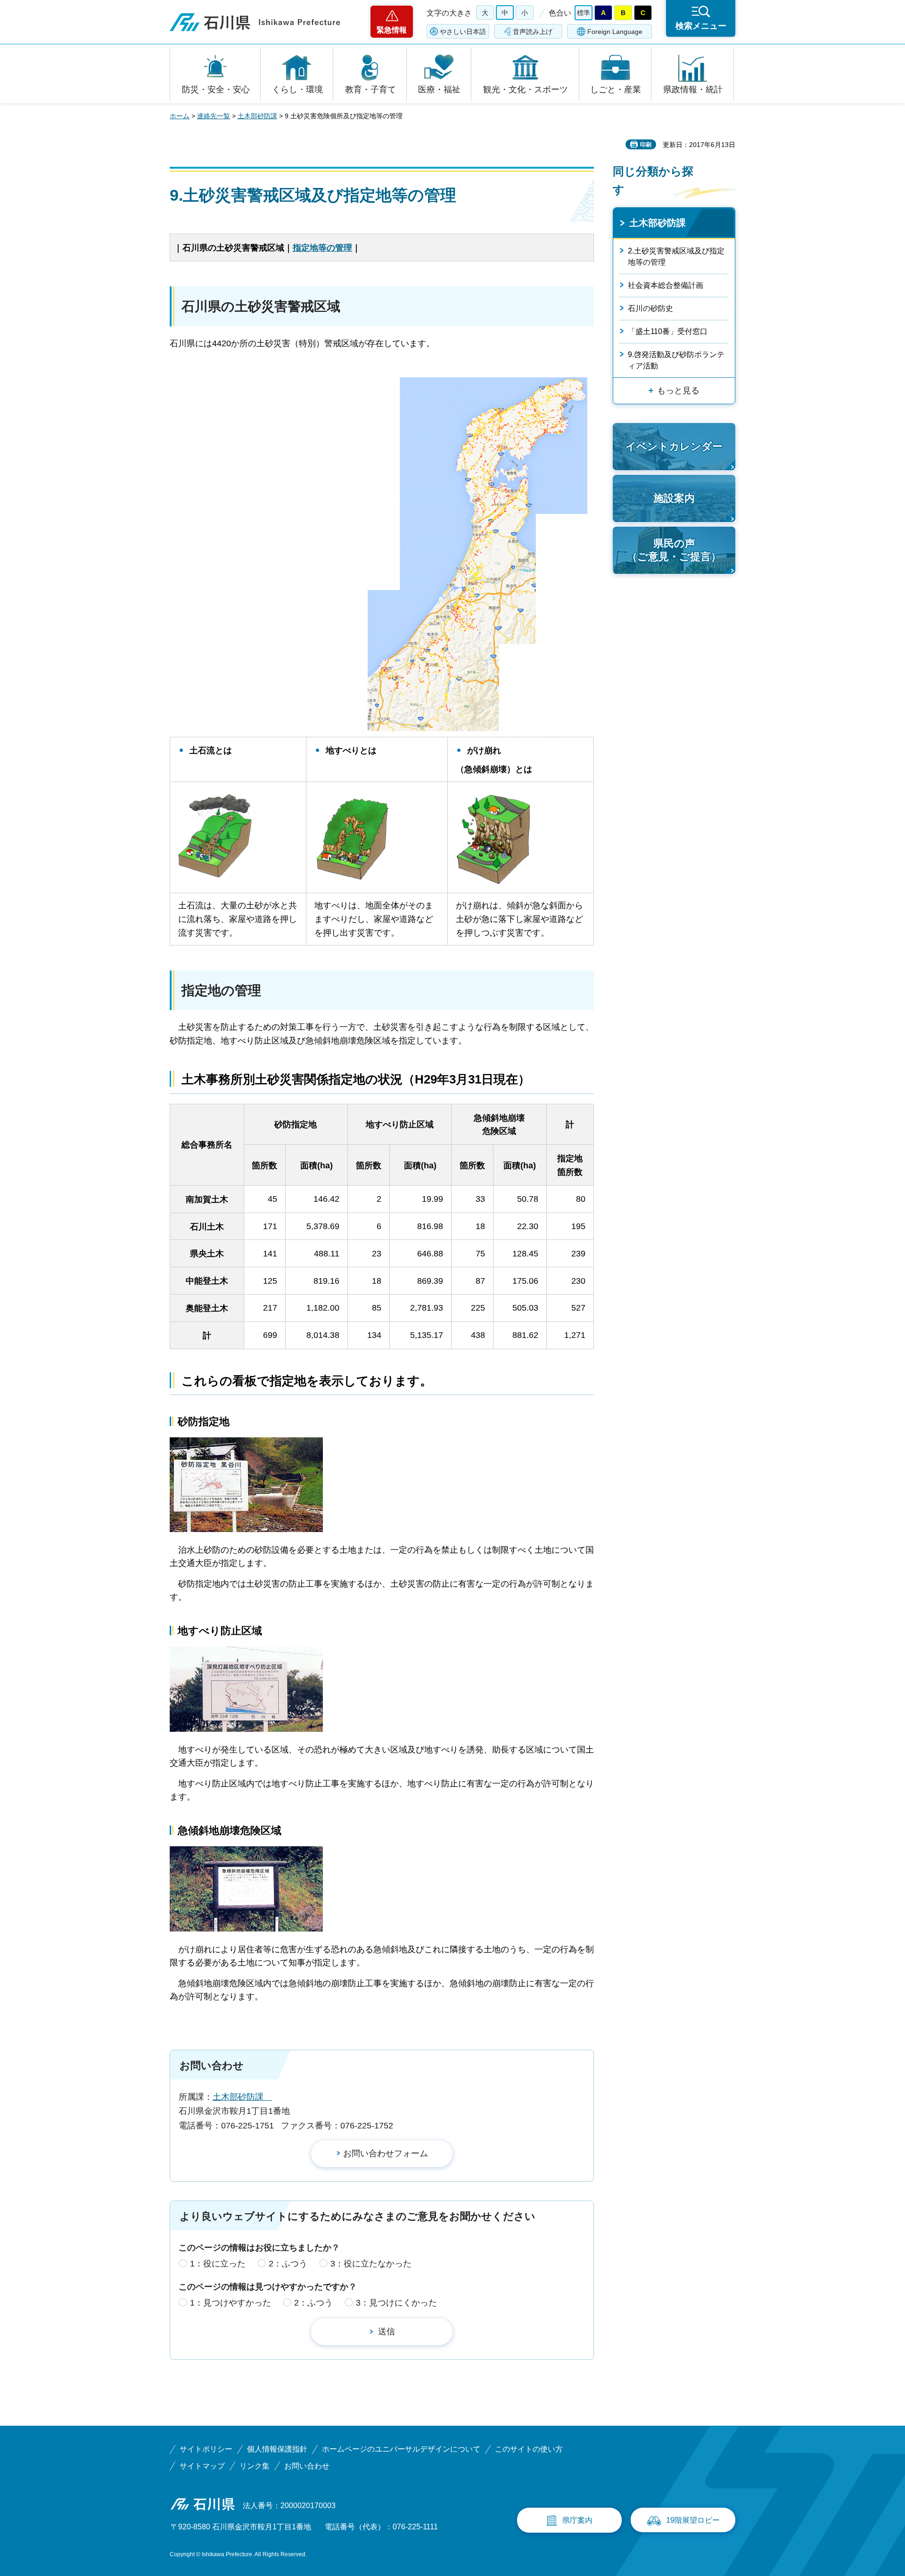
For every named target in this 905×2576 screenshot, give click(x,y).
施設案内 (674, 498)
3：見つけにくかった (396, 2303)
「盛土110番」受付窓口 (668, 331)
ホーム (180, 116)
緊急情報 (392, 30)
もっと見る (678, 391)
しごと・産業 (616, 90)
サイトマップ (202, 2466)
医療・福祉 (439, 90)
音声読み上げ (533, 32)
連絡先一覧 (214, 116)
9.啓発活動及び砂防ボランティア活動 (676, 360)
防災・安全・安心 (216, 90)
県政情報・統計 (693, 90)
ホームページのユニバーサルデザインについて (401, 2449)
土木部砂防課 (257, 116)
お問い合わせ (307, 2466)
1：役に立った (218, 2264)
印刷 (646, 145)
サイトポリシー (206, 2449)
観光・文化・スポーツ (526, 90)
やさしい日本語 (463, 32)
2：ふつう (288, 2264)
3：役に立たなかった (371, 2264)
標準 (584, 13)
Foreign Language (615, 32)
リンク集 (255, 2466)
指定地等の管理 (322, 248)
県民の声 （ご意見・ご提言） (674, 550)
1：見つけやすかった (230, 2303)
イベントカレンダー (674, 446)
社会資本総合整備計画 (666, 285)
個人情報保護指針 (277, 2449)
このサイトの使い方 (529, 2449)
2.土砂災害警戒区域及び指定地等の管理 (676, 257)
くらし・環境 (297, 90)
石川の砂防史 (650, 308)
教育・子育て (370, 90)
